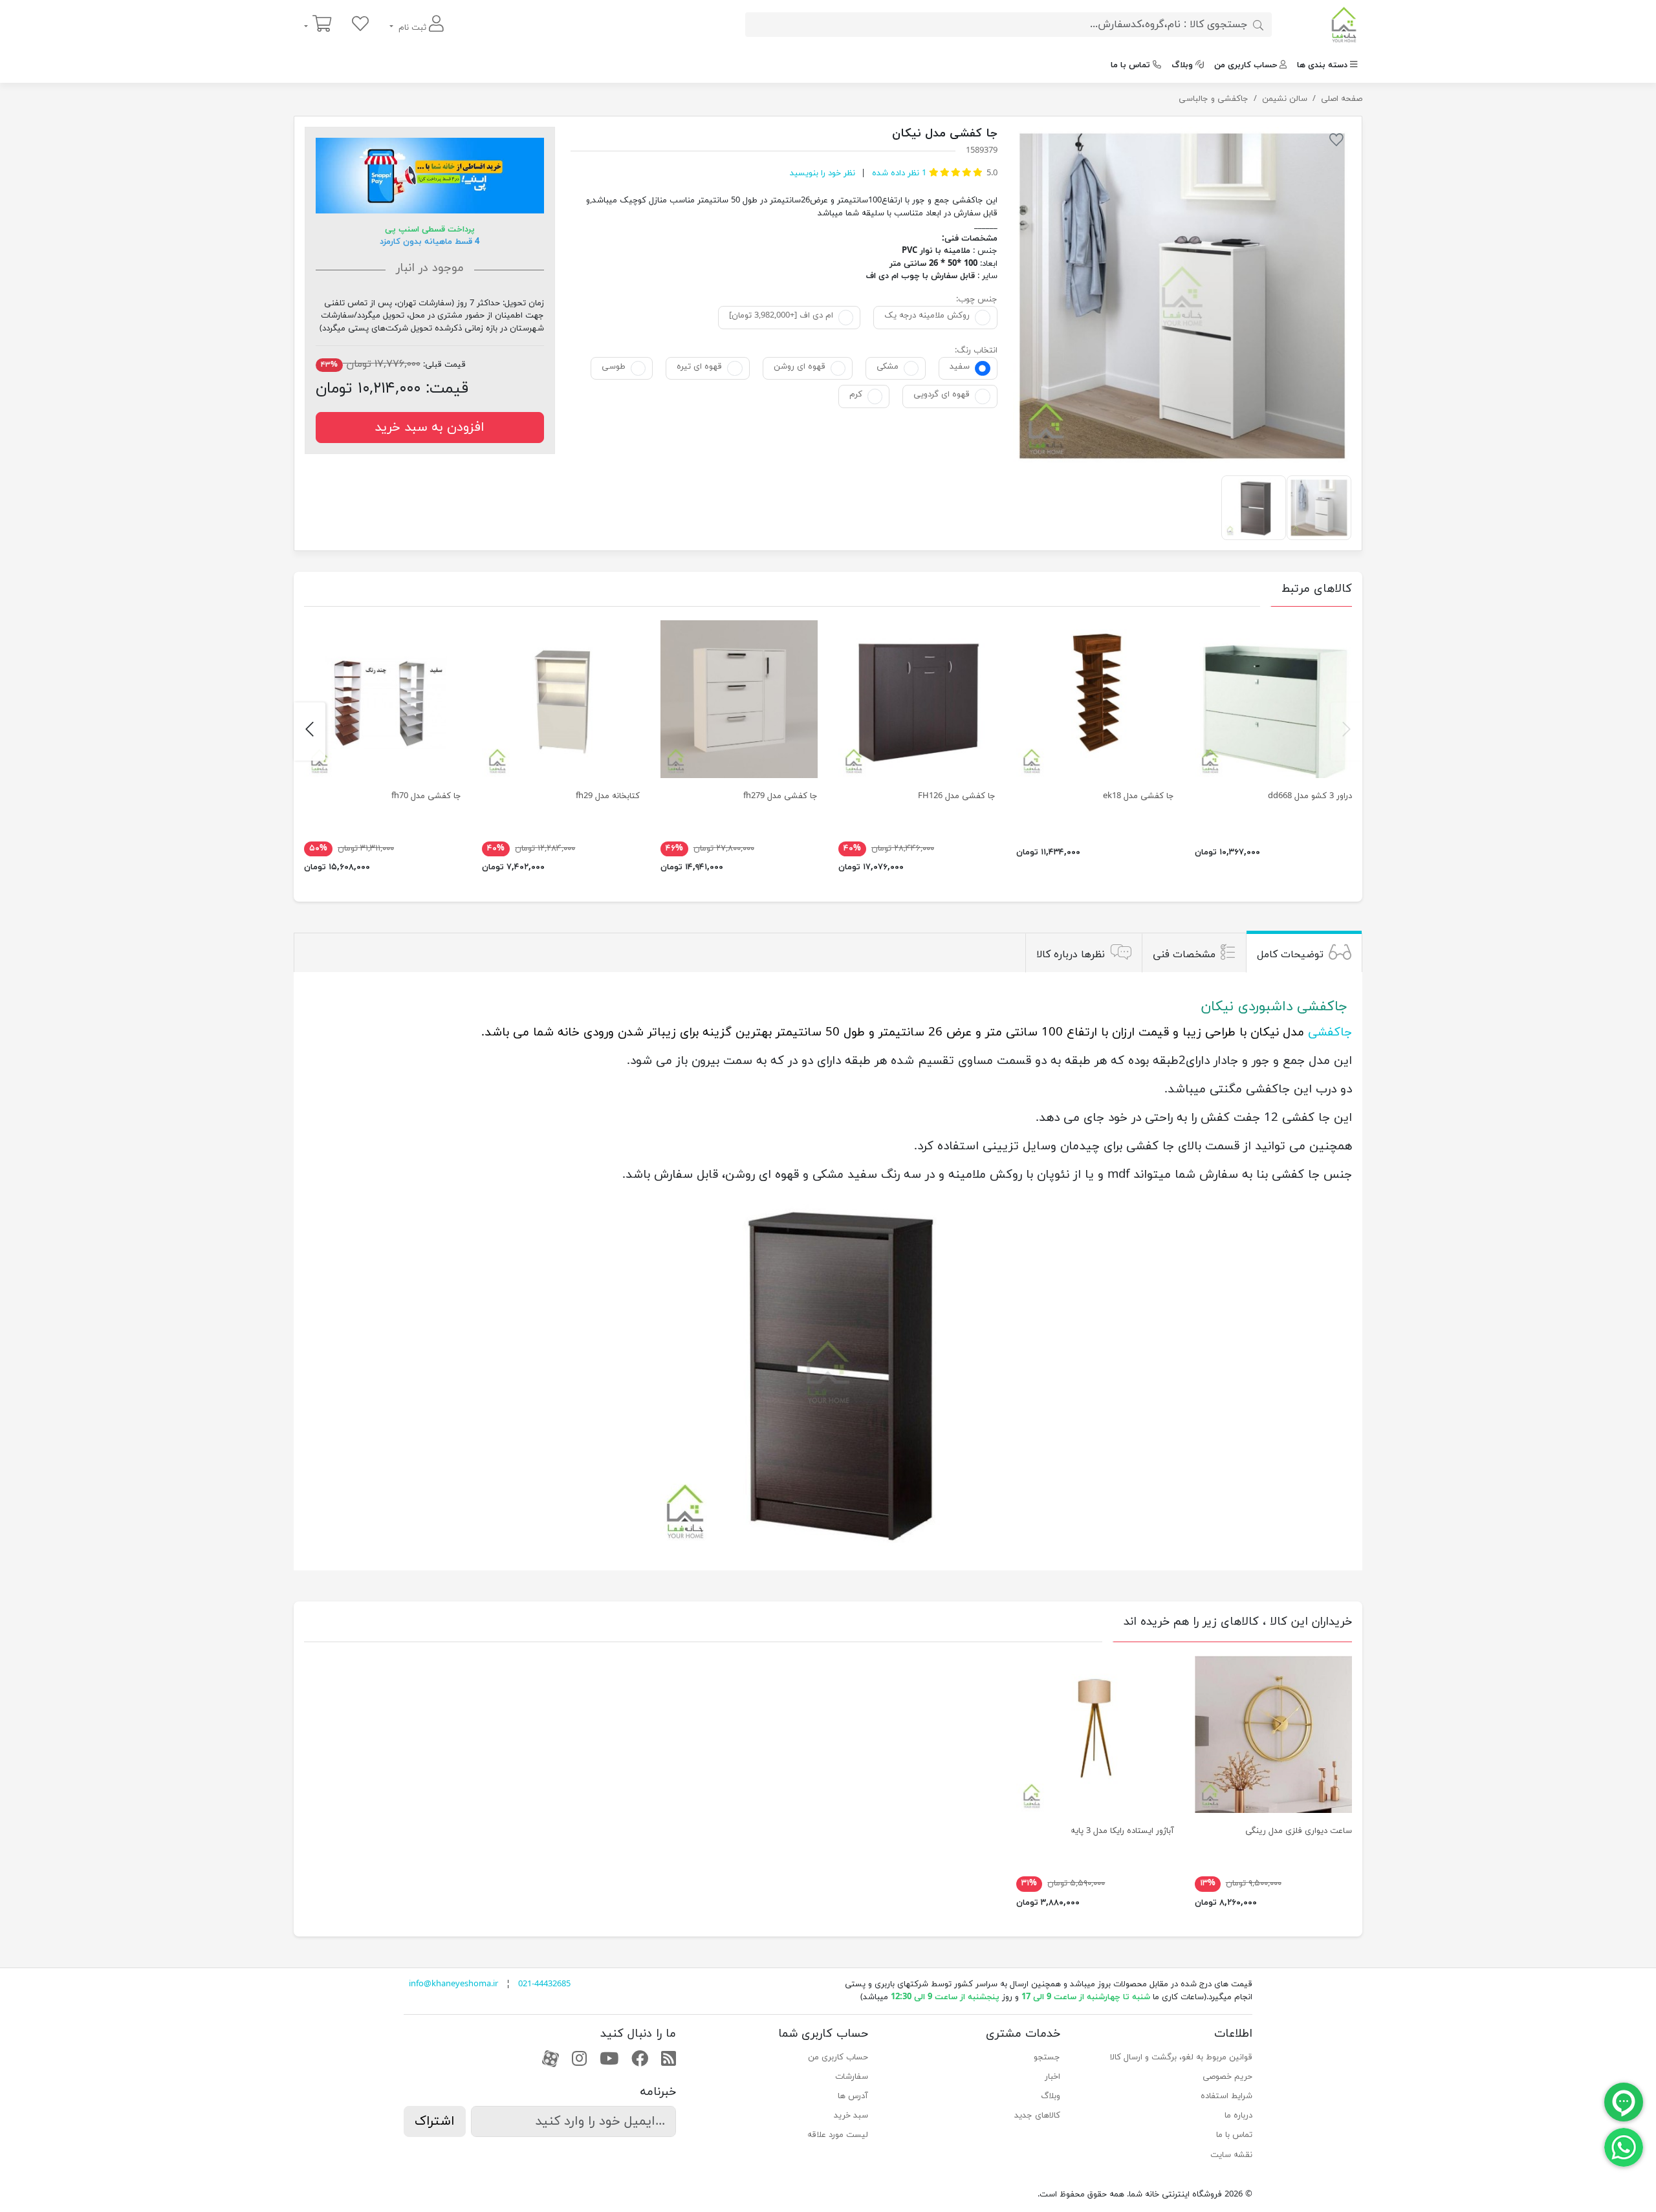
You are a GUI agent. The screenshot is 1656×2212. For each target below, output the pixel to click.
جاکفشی (1330, 1032)
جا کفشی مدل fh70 (426, 796)
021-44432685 (544, 1984)
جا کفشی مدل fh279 (780, 796)
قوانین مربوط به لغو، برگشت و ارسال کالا (1181, 2057)
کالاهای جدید (1037, 2116)
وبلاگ (1182, 65)
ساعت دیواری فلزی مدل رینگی (1299, 1831)
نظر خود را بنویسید (823, 173)
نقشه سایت (1231, 2155)
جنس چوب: (977, 299)
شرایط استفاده (1226, 2096)
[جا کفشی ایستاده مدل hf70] (383, 699)
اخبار (1052, 2077)
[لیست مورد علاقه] (360, 25)
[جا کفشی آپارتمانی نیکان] (1182, 296)
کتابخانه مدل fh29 (608, 796)
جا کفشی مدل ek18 (1138, 796)
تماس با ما (1130, 65)
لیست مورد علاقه (838, 2135)
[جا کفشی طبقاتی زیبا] (1095, 699)
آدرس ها (853, 2096)
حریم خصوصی (1227, 2077)
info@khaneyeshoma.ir (453, 1984)
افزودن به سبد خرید (430, 428)
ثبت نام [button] (412, 28)
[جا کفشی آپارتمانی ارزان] (739, 699)
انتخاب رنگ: (976, 351)
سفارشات (852, 2077)
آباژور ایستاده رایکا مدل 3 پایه (1122, 1831)
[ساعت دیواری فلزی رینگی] (1273, 1734)
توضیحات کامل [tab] (1290, 954)
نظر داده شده (898, 173)
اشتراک (435, 2121)
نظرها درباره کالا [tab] (1071, 954)
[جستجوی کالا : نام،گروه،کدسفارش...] (1258, 25)
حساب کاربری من (1246, 65)
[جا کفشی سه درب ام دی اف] (917, 699)
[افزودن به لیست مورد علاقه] (1336, 142)
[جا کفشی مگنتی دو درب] (1273, 699)
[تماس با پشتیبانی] (1624, 2147)
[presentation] (1346, 732)
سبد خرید (851, 2116)
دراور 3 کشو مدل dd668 (1310, 796)
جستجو (1047, 2057)
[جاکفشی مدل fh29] (561, 699)
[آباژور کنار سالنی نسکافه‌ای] (1095, 1734)
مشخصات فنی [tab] (1184, 954)
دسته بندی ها (1322, 65)
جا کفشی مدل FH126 (957, 796)
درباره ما (1238, 2116)
